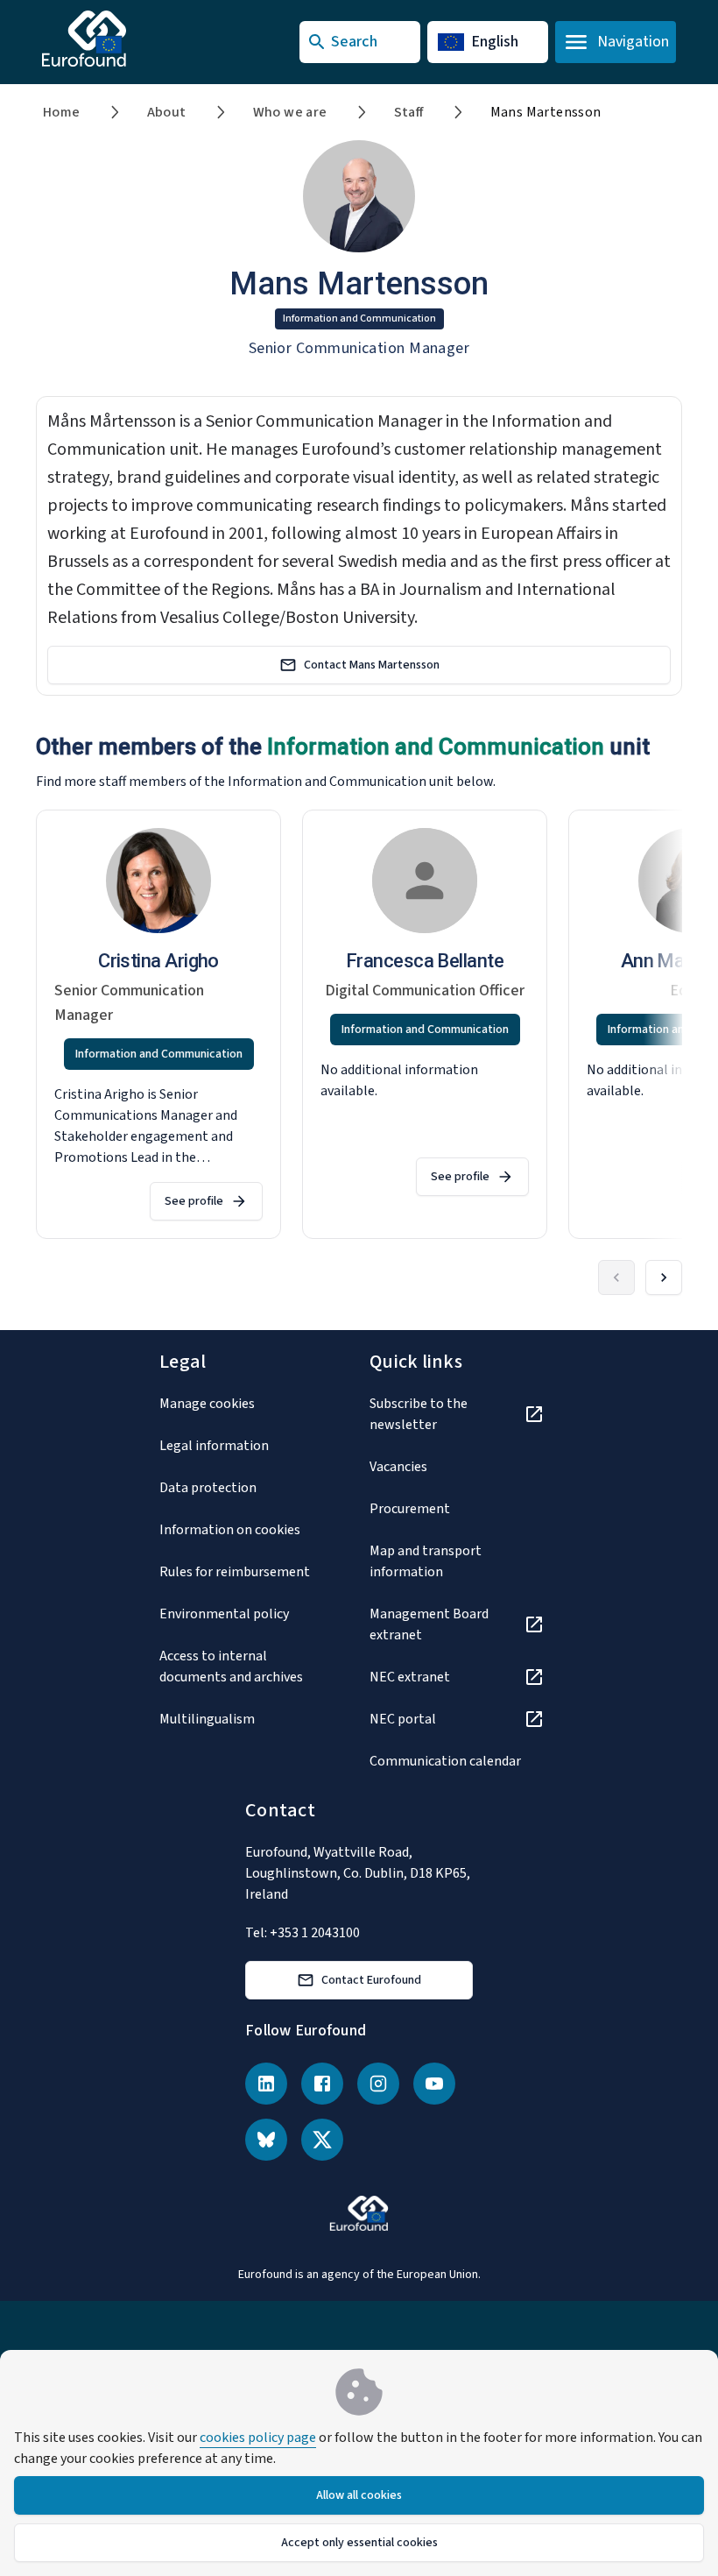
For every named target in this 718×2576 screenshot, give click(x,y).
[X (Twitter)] (322, 2140)
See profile (194, 1201)
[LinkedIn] (266, 2084)
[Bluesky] (266, 2140)
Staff (409, 112)
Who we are (290, 112)
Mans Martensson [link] (546, 112)
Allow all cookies (359, 2495)
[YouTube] (434, 2084)
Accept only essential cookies (359, 2543)
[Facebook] (322, 2084)
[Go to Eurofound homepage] (119, 39)
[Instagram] (378, 2084)
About (167, 112)
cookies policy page (258, 2438)
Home (62, 112)
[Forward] (664, 1277)
